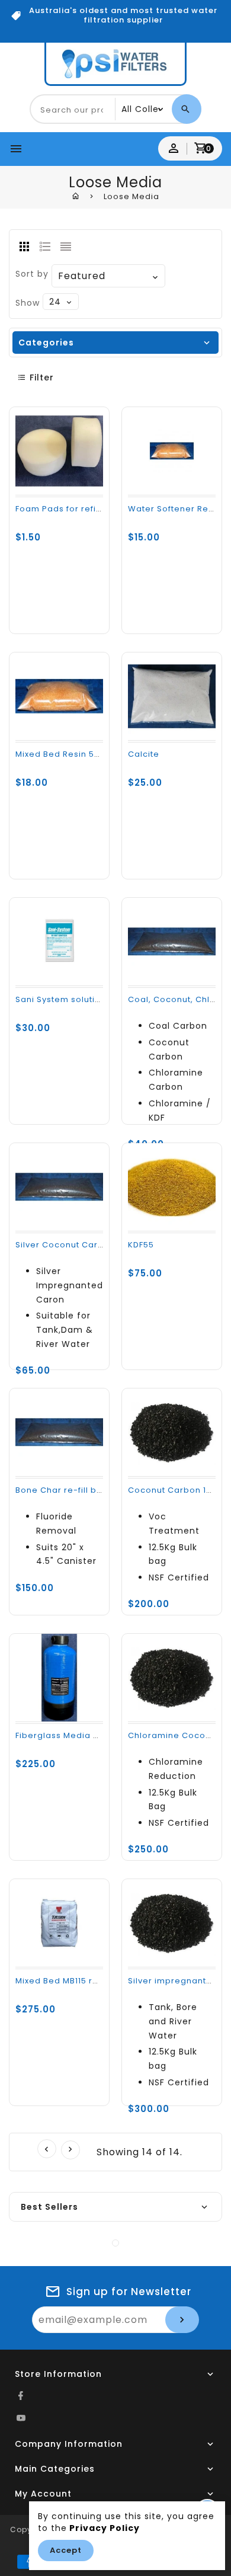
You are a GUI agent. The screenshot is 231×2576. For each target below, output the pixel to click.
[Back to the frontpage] (76, 196)
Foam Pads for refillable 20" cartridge (98, 509)
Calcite (144, 754)
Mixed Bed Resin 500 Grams (76, 754)
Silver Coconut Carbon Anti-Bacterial (97, 1245)
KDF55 (141, 1245)
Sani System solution (61, 999)
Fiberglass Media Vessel (69, 1735)
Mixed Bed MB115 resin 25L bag (81, 1981)
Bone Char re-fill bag (62, 1490)
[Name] (182, 2320)
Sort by (32, 274)
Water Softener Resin (174, 509)
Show (28, 303)
